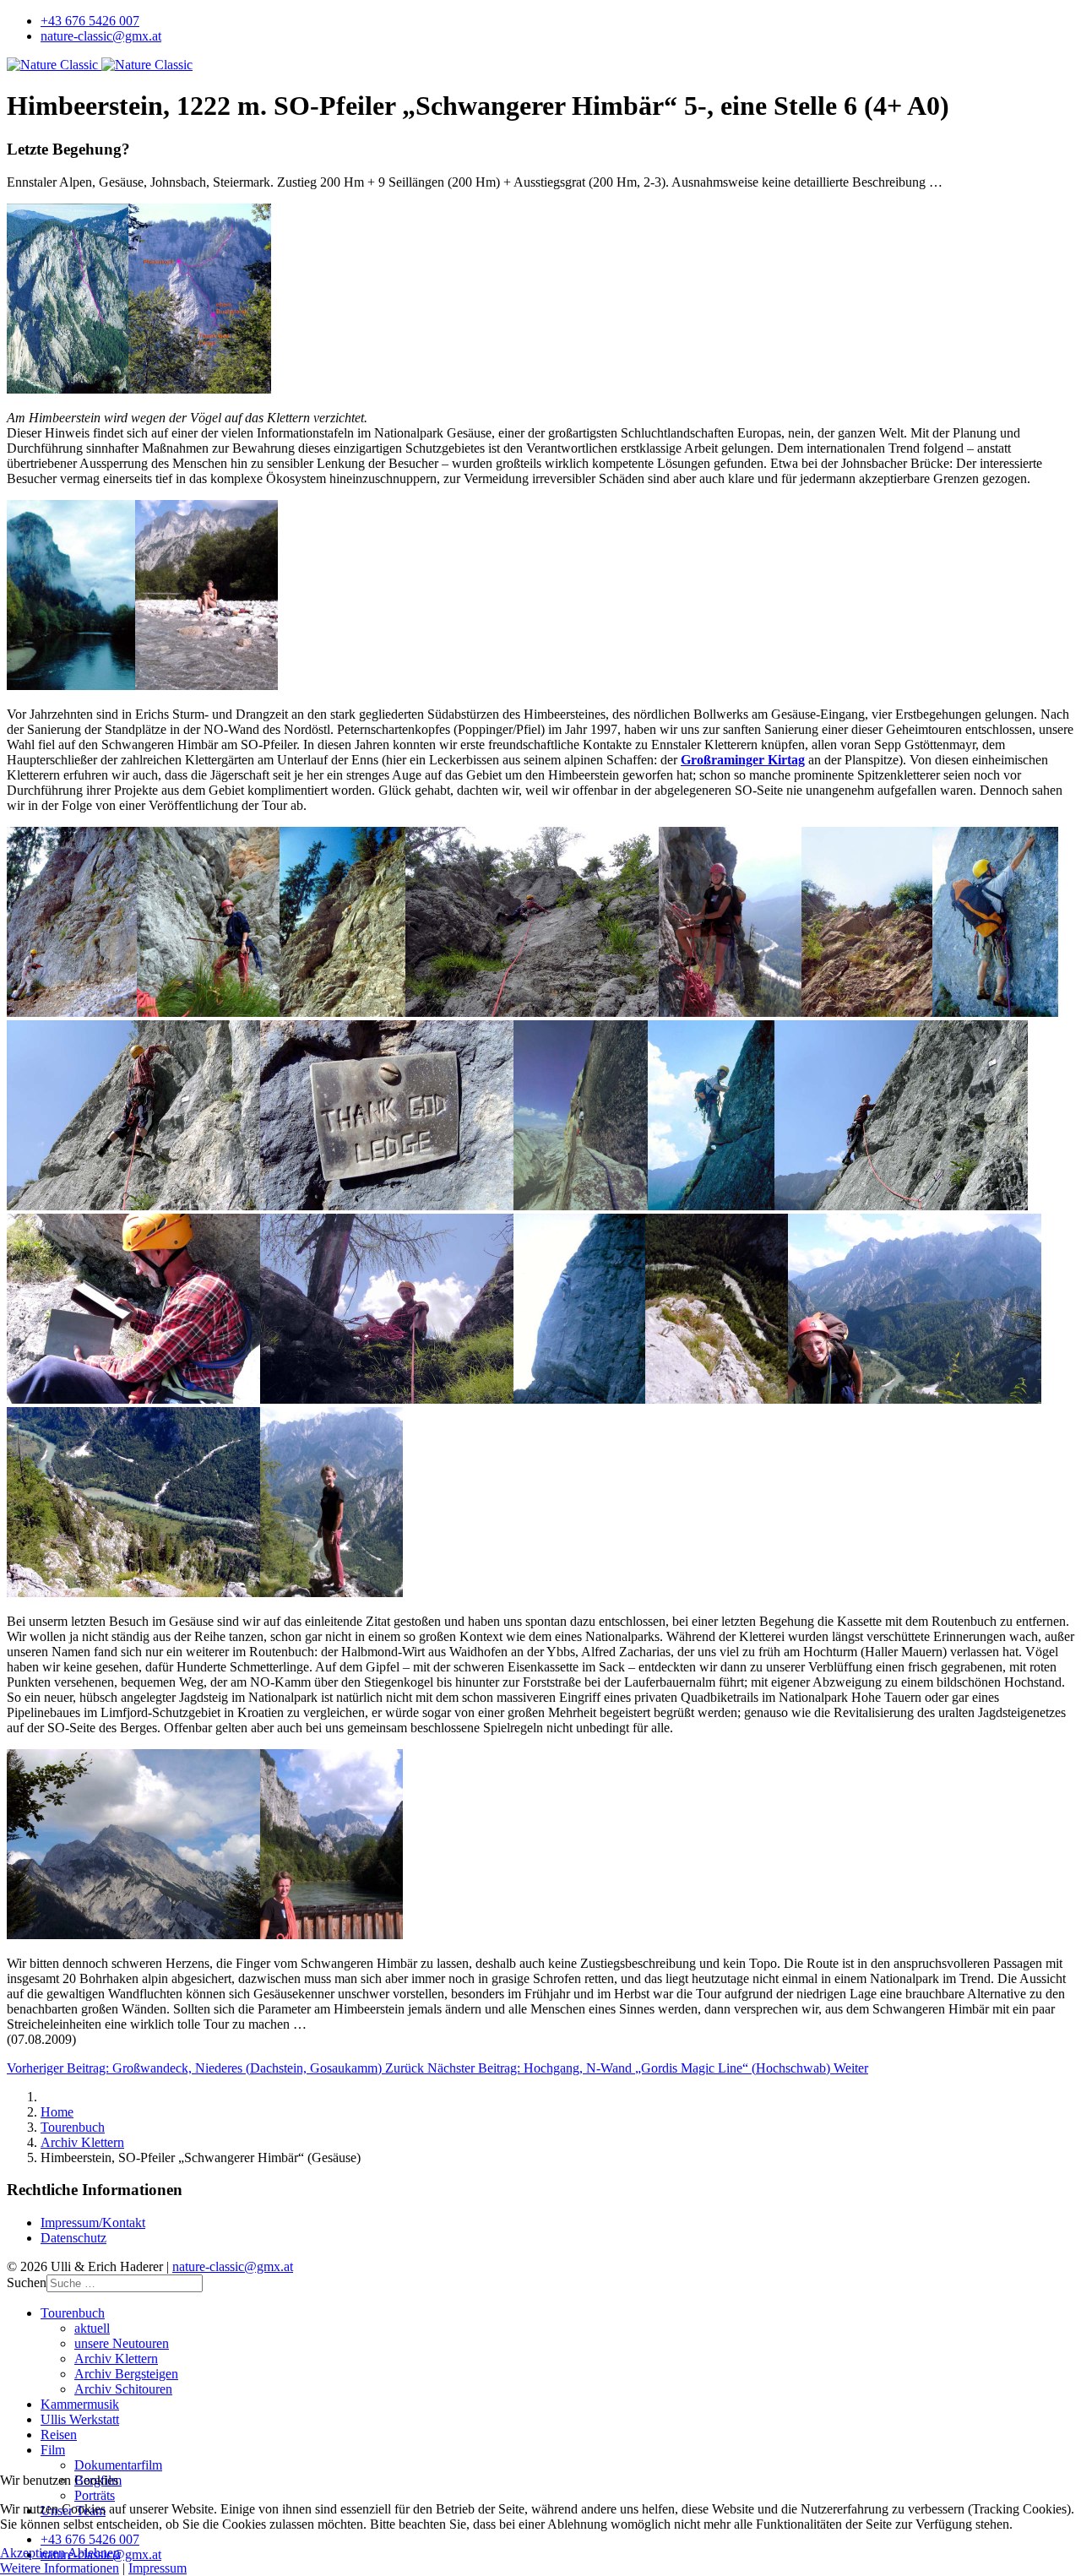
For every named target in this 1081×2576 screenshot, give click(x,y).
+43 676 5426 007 (90, 21)
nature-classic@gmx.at (101, 36)
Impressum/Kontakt (93, 2223)
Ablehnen (94, 2553)
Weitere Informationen (60, 2568)
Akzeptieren (33, 2553)
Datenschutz (73, 2238)
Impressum (158, 2568)
